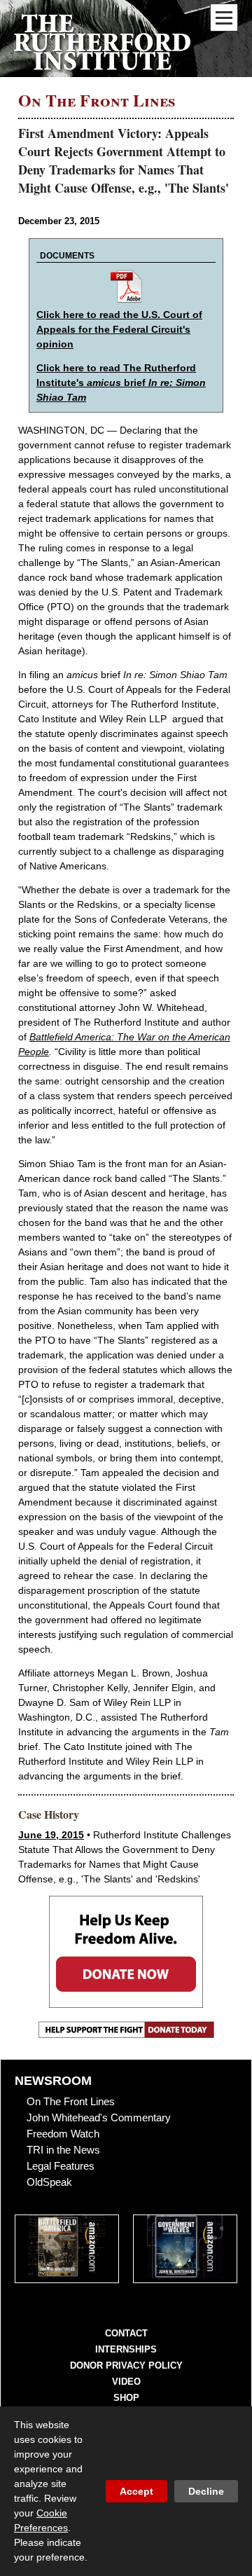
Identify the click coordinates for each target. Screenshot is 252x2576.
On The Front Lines (71, 2101)
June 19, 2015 (51, 1835)
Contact (126, 2333)
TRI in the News (63, 2150)
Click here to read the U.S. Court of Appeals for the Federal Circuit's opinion (119, 329)
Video (126, 2382)
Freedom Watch (63, 2134)
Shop (126, 2398)
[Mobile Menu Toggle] (224, 18)
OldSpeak (49, 2182)
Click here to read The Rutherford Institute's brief (121, 383)
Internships (126, 2349)
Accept (136, 2491)
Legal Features (61, 2166)
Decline (206, 2491)
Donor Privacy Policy (126, 2365)
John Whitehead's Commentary (99, 2117)
